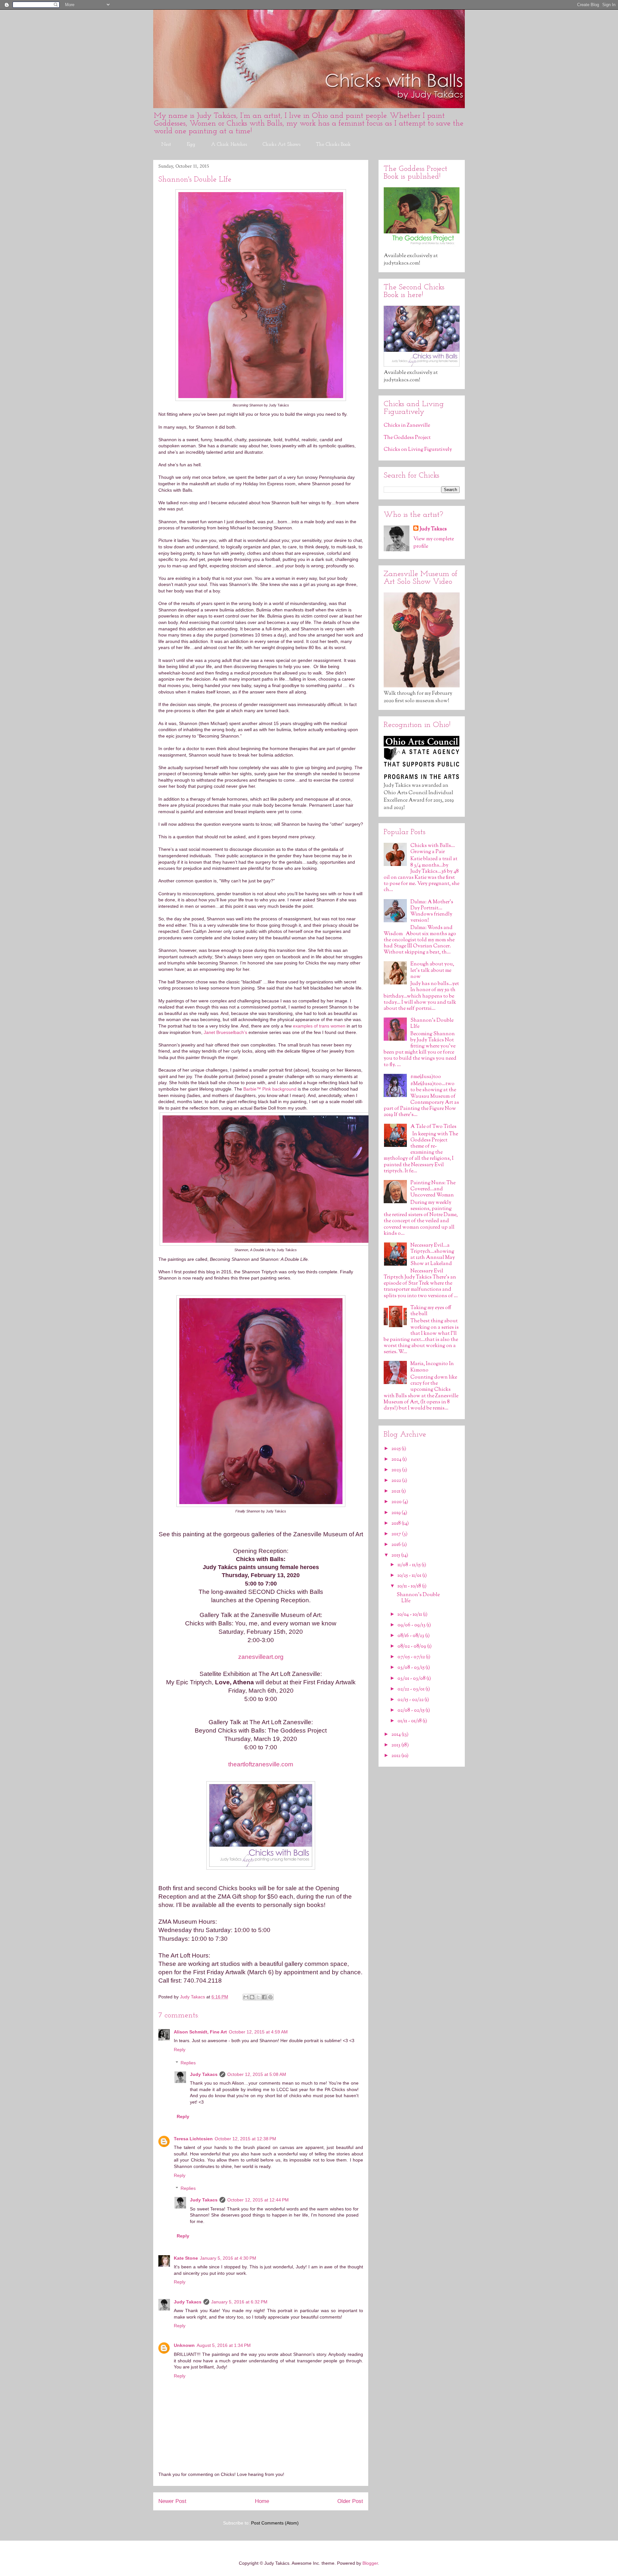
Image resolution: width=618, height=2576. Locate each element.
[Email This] (246, 1997)
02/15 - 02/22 (411, 1700)
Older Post (350, 2501)
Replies (188, 2063)
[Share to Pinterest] (270, 1997)
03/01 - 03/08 (412, 1679)
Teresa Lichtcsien (193, 2139)
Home (262, 2501)
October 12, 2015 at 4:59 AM (258, 2032)
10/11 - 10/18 (410, 1586)
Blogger (370, 2563)
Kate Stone (186, 2258)
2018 (397, 1524)
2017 (397, 1534)
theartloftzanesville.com (261, 1764)
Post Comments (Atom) (275, 2523)
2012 (396, 1756)
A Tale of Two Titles (433, 1127)
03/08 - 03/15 (412, 1668)
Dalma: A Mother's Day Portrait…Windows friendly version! (432, 911)
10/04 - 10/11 (410, 1615)
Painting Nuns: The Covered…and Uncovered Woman (433, 1189)
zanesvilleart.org (261, 1657)
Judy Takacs (204, 2074)
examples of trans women (319, 1026)
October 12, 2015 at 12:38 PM (245, 2139)
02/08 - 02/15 (412, 1711)
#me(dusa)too (426, 1077)
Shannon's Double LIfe (432, 1024)
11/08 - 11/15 (410, 1565)
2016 (397, 1545)
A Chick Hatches (229, 144)
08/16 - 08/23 (411, 1636)
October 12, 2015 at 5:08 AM (257, 2074)
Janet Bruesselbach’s (225, 1032)
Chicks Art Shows (281, 144)
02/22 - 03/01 (412, 1689)
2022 (397, 1481)
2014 (397, 1735)
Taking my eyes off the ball (431, 1311)
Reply (180, 2050)
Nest (166, 144)
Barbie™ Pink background (270, 1089)
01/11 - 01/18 (410, 1721)
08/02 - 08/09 (412, 1646)
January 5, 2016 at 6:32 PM (239, 2302)
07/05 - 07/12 (412, 1657)
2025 (397, 1449)
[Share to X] (258, 1997)
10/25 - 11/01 (410, 1576)
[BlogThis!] (252, 1997)
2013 (396, 1745)
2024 (397, 1460)
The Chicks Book (333, 144)
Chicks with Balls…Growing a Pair (433, 849)
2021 (396, 1491)
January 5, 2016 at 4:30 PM (228, 2258)
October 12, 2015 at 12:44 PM (258, 2200)
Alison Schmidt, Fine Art (200, 2032)
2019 (397, 1513)
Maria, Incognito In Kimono (432, 1367)
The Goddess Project (407, 438)
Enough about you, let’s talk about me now (432, 970)
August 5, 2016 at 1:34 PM (224, 2345)
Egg (191, 144)
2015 (396, 1555)
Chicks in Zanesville (407, 426)
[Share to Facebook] (264, 1997)
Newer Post (172, 2501)
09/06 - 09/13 (412, 1625)
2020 (397, 1502)
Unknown (184, 2345)
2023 (397, 1470)
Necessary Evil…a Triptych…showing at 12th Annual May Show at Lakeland (433, 1255)
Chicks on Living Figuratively (418, 450)
